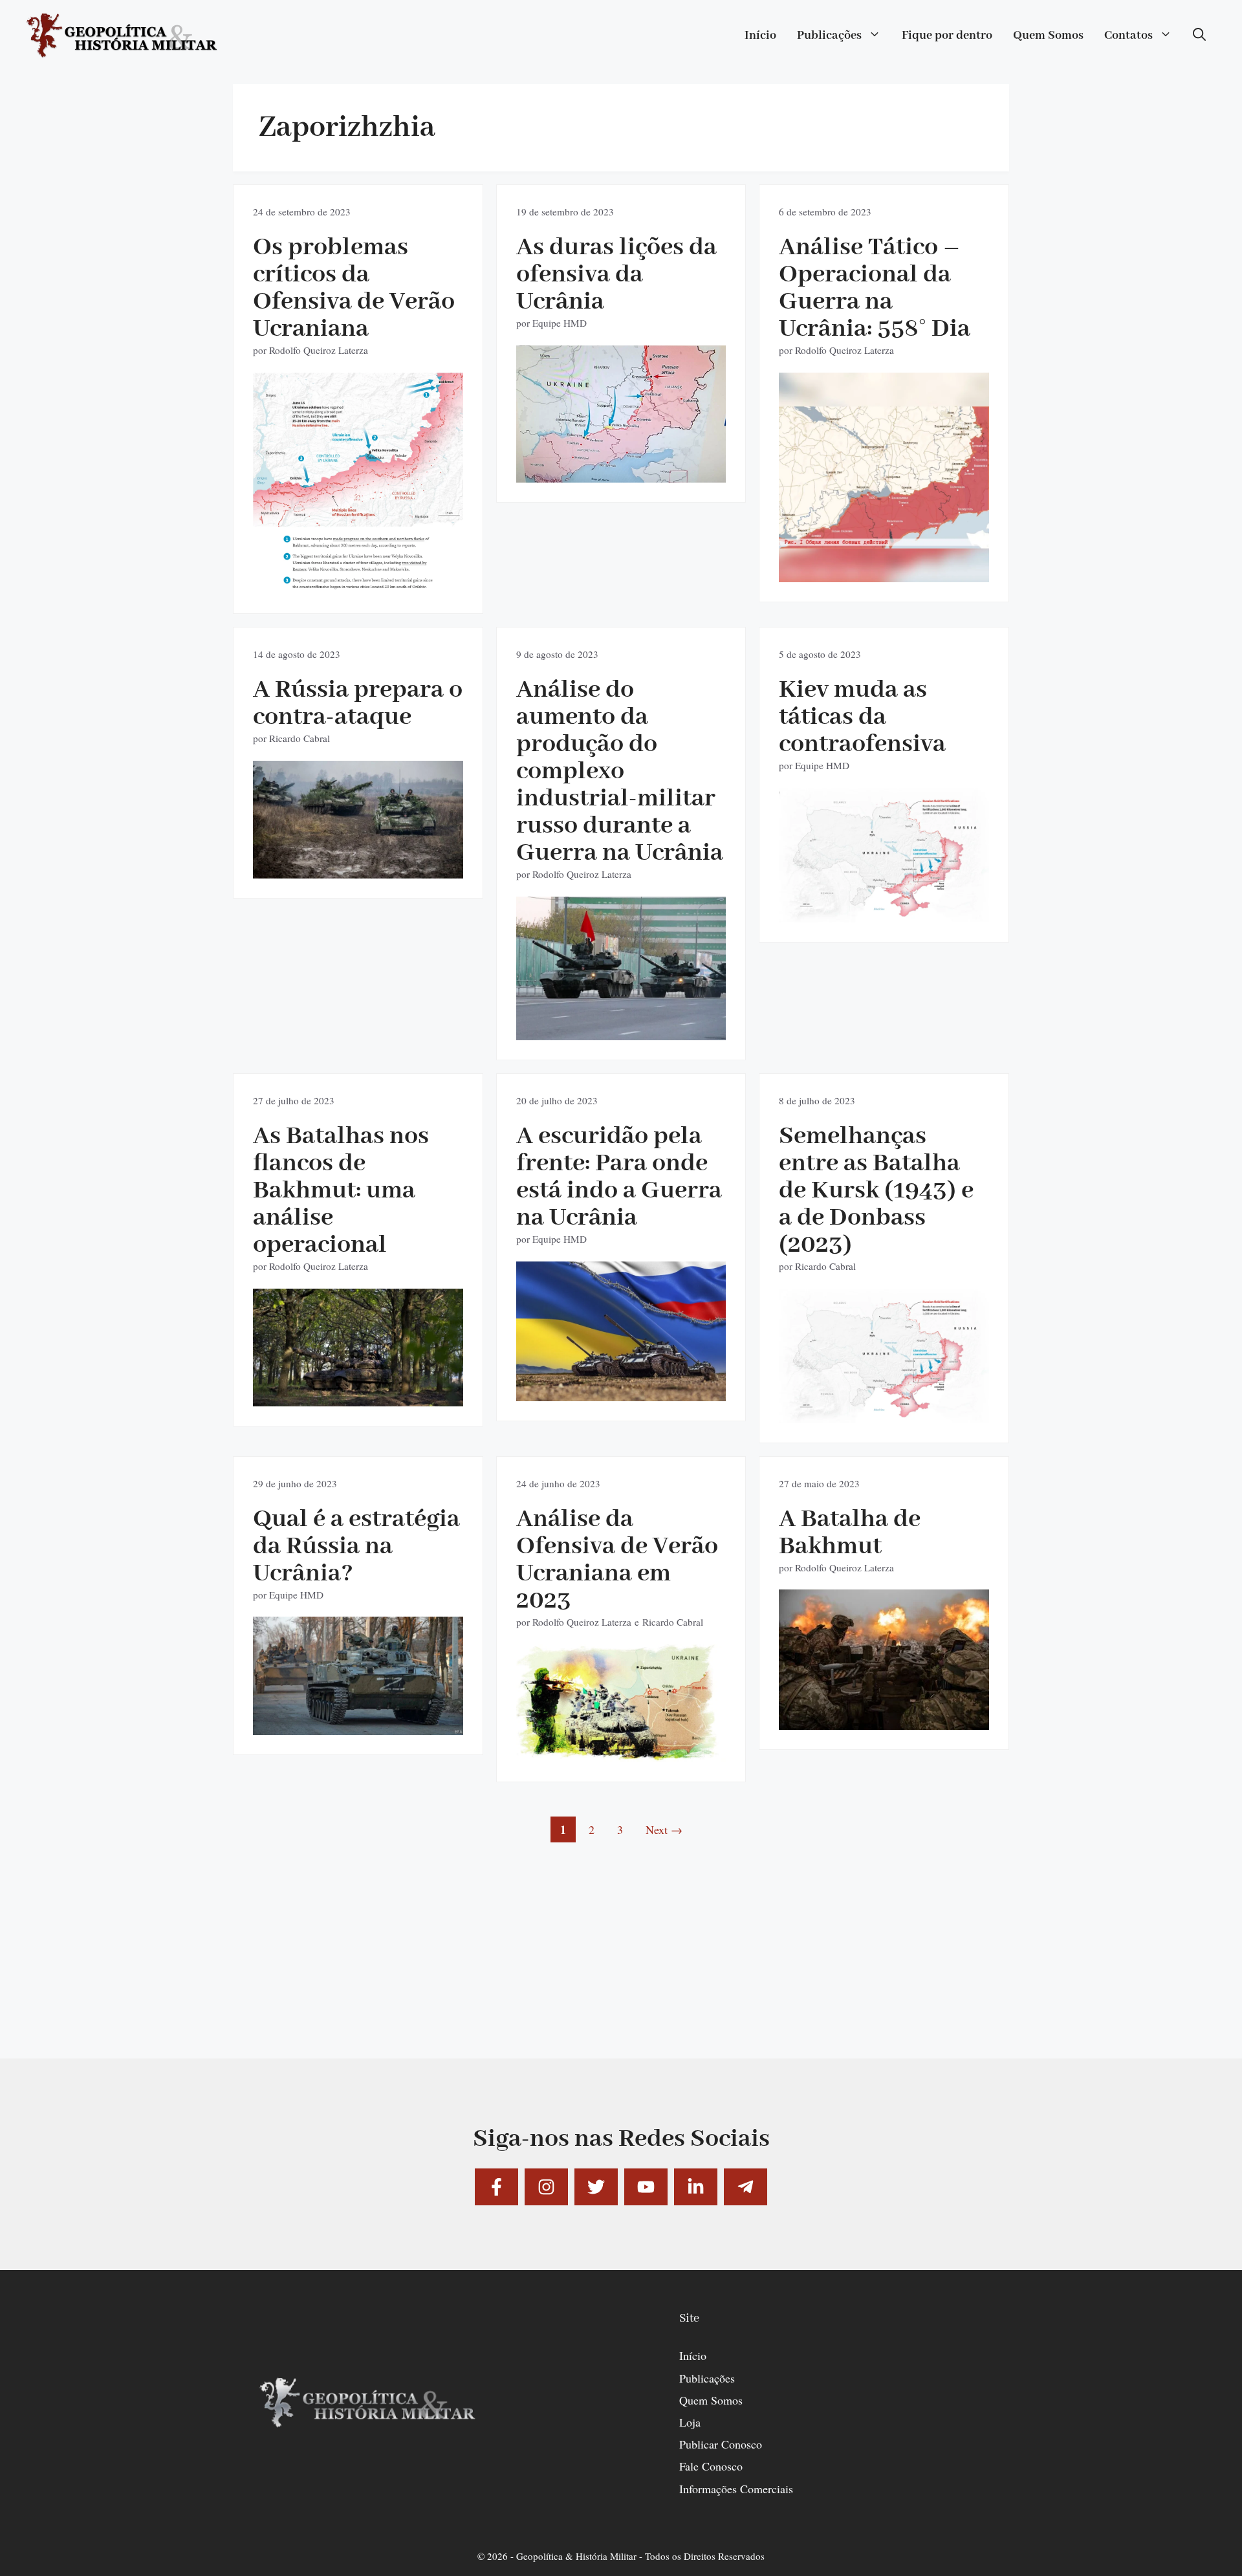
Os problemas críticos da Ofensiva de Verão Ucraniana (354, 288)
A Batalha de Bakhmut (850, 1533)
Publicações (829, 36)
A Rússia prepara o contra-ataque (358, 704)
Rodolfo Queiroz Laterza (319, 350)
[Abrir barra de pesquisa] (1199, 36)
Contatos (1128, 36)
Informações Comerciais (736, 2489)
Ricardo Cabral (300, 738)
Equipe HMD (560, 323)
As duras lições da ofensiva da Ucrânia (616, 275)
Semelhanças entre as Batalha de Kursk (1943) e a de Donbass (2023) (876, 1191)
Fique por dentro (947, 36)
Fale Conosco (711, 2466)
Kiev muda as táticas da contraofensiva (862, 717)
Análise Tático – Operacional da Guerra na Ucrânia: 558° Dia (875, 288)
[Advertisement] (621, 1968)
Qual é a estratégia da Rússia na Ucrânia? (356, 1546)
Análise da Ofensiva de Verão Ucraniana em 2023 (617, 1560)
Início (760, 36)
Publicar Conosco (721, 2444)
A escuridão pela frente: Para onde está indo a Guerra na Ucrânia (619, 1177)
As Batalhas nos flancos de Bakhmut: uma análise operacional (341, 1191)
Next (664, 1829)
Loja (690, 2422)
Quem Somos (1048, 36)
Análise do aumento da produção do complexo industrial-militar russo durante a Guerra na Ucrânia (620, 771)
